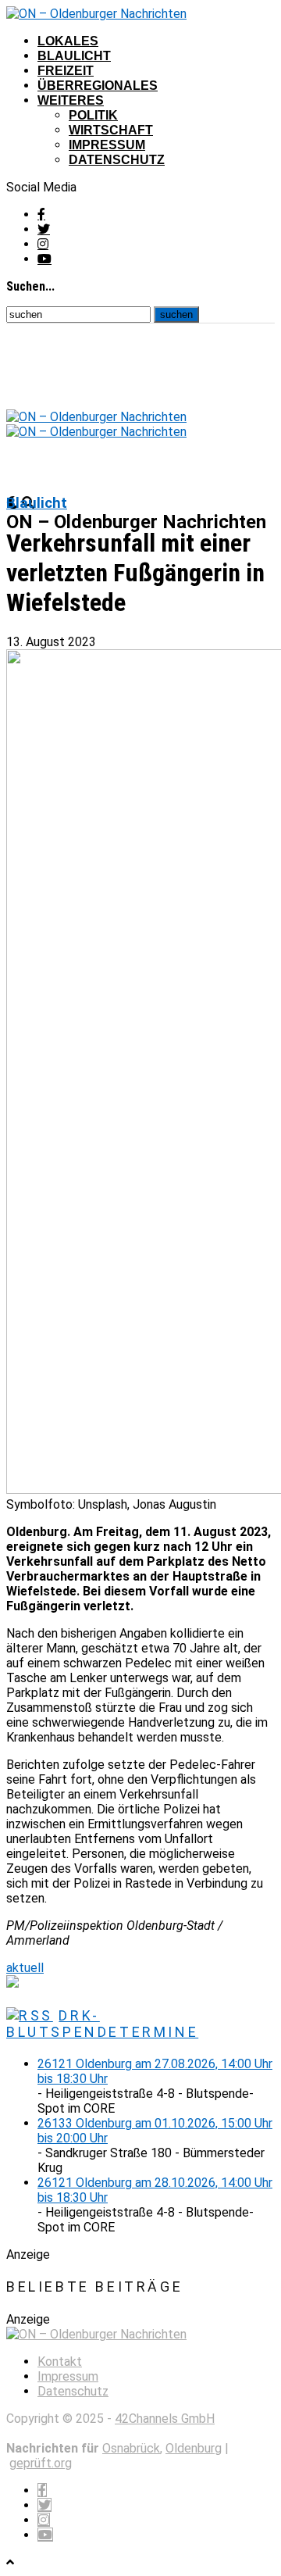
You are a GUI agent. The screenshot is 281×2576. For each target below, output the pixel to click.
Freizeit (66, 71)
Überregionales (98, 86)
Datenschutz (117, 160)
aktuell (25, 1968)
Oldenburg (194, 2448)
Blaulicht (74, 56)
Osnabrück (131, 2448)
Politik (93, 115)
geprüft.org (41, 2463)
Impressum (107, 145)
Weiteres (71, 100)
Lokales (68, 41)
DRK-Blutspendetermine (102, 2024)
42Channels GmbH (165, 2419)
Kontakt (60, 2362)
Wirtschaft (111, 130)
